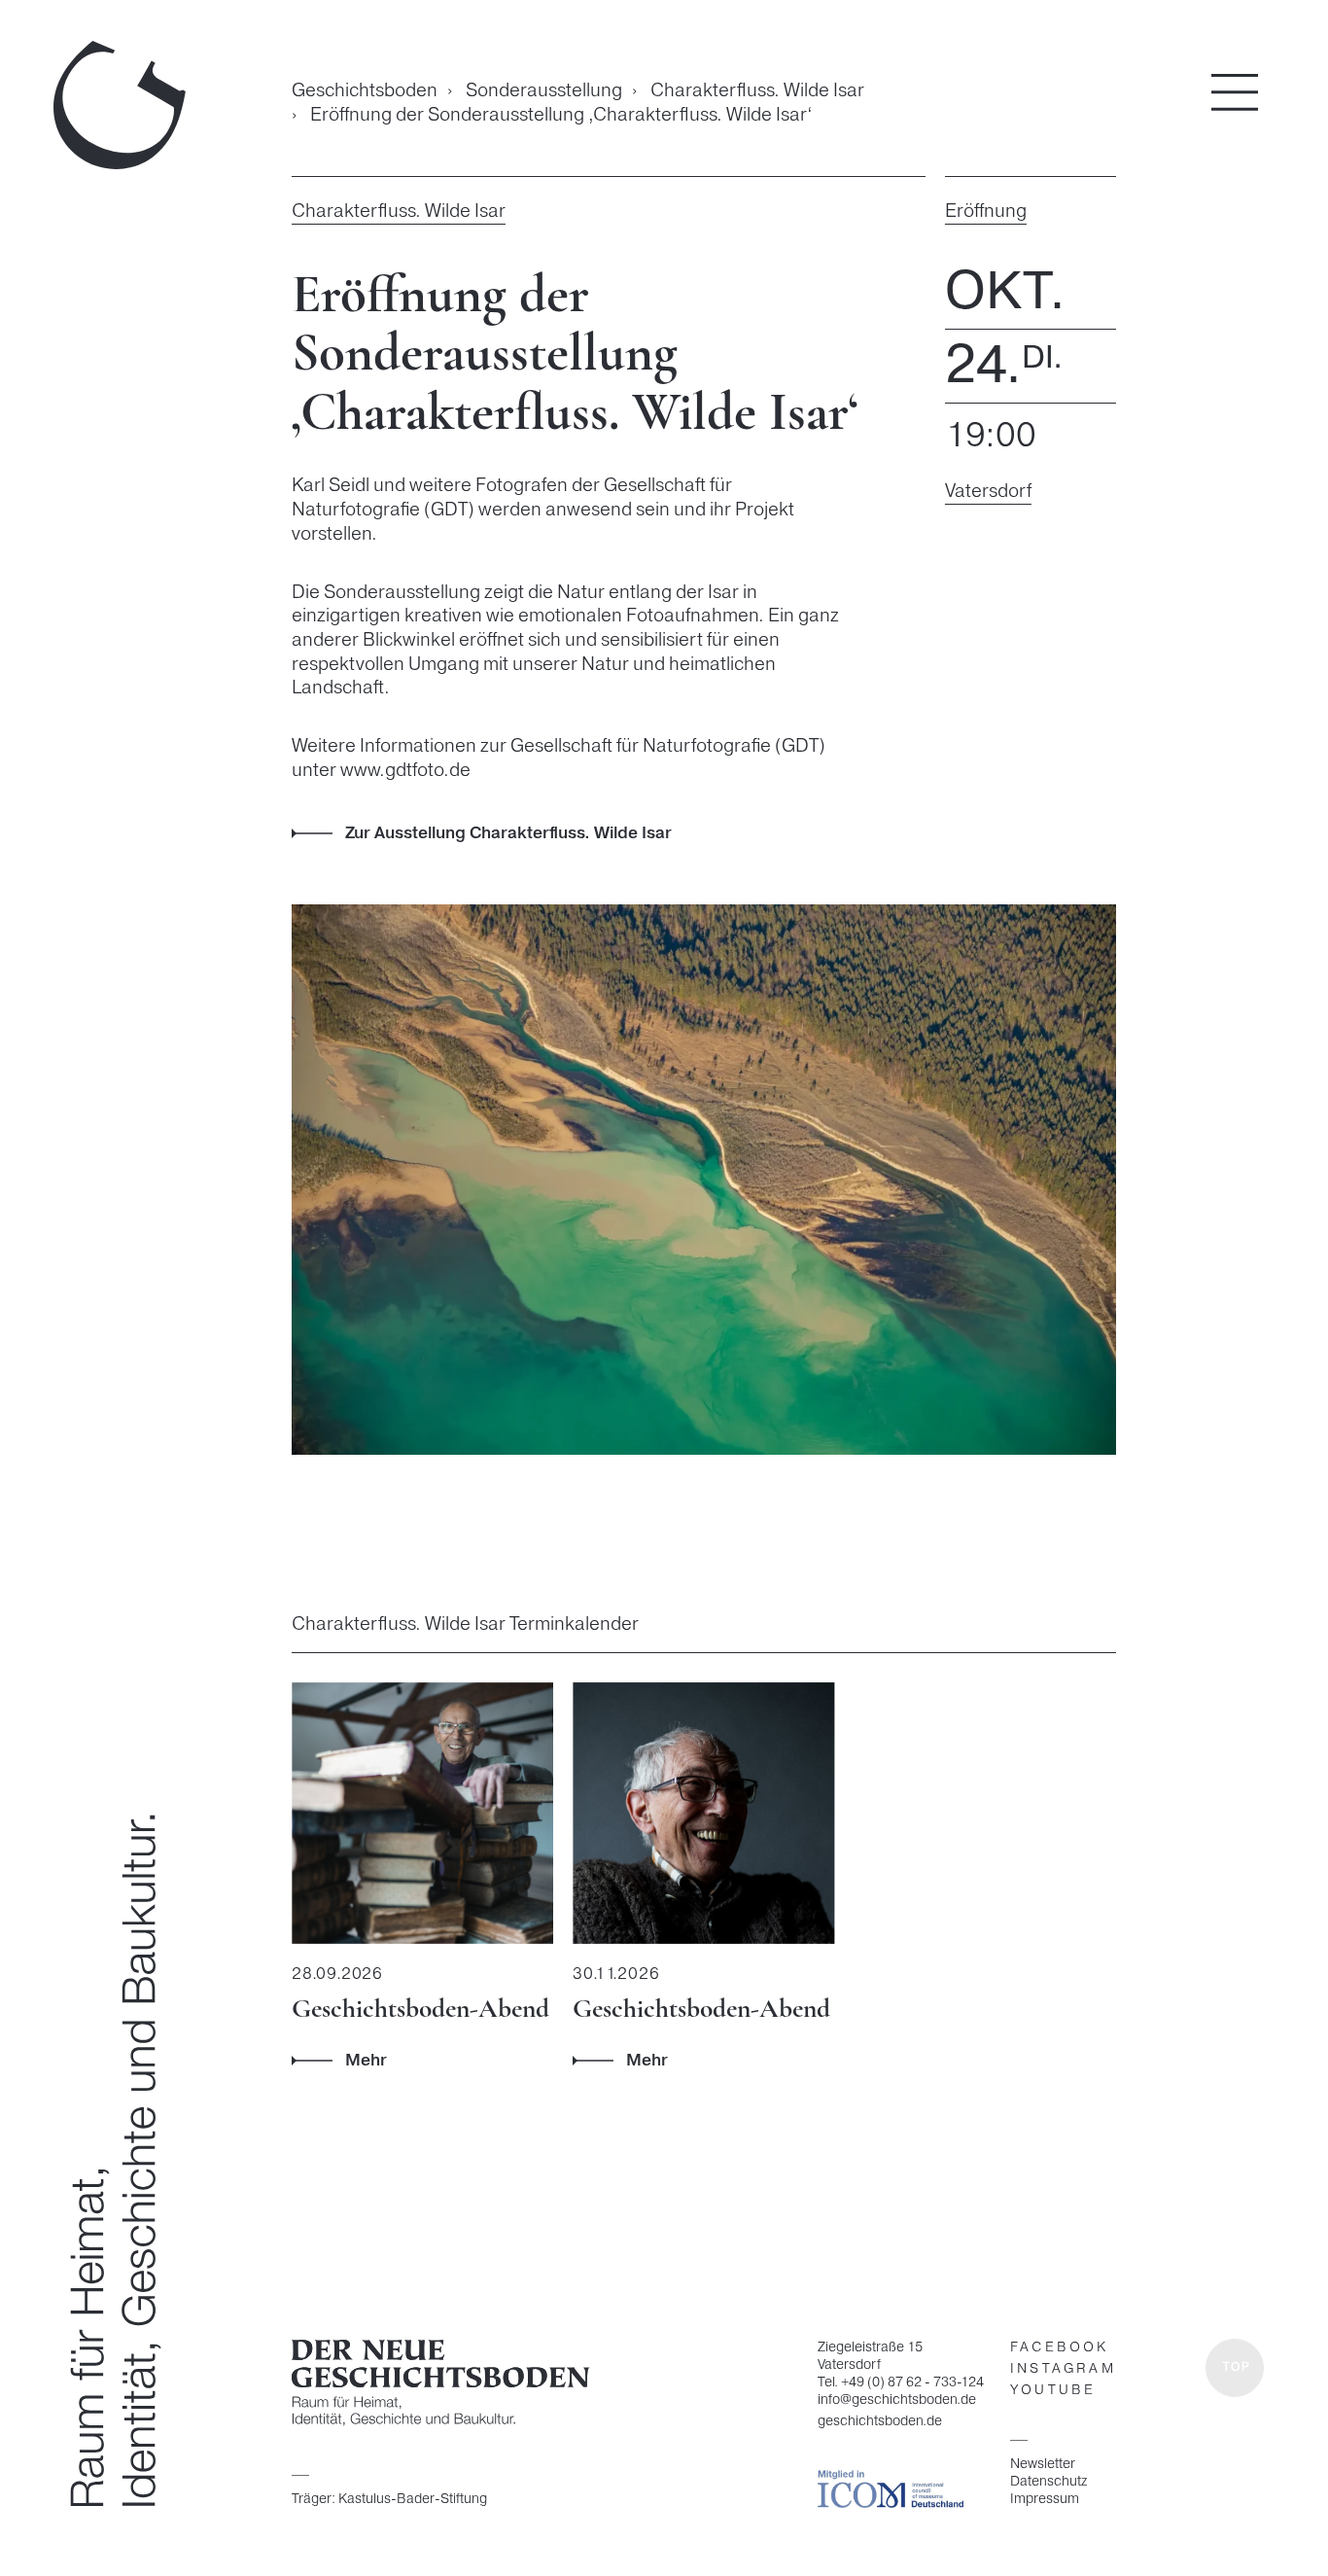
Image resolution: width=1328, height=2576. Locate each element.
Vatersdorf (988, 492)
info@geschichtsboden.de (897, 2400)
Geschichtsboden (365, 92)
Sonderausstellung (544, 91)
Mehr (366, 2061)
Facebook (1060, 2348)
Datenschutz (1048, 2482)
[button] (1235, 2368)
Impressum (1045, 2499)
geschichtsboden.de (880, 2422)
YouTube (1053, 2391)
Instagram (1063, 2369)
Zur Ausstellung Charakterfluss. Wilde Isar (508, 833)
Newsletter (1043, 2464)
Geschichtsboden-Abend (420, 2009)
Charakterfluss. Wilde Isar (757, 91)
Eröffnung (986, 212)
